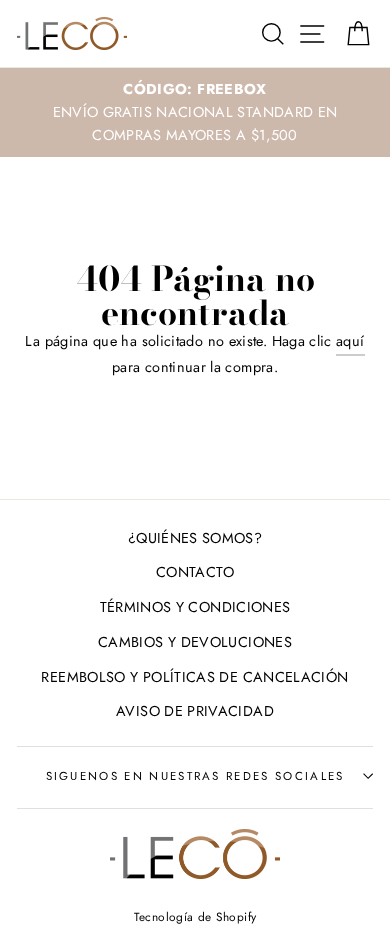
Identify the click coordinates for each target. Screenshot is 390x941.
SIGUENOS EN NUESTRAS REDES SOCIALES (195, 776)
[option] (195, 112)
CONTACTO (195, 572)
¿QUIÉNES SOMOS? (195, 538)
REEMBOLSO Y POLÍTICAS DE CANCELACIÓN (194, 677)
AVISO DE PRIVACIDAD (195, 711)
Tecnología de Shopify (195, 916)
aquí (350, 341)
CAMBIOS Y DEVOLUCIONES (195, 642)
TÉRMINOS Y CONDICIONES (195, 607)
